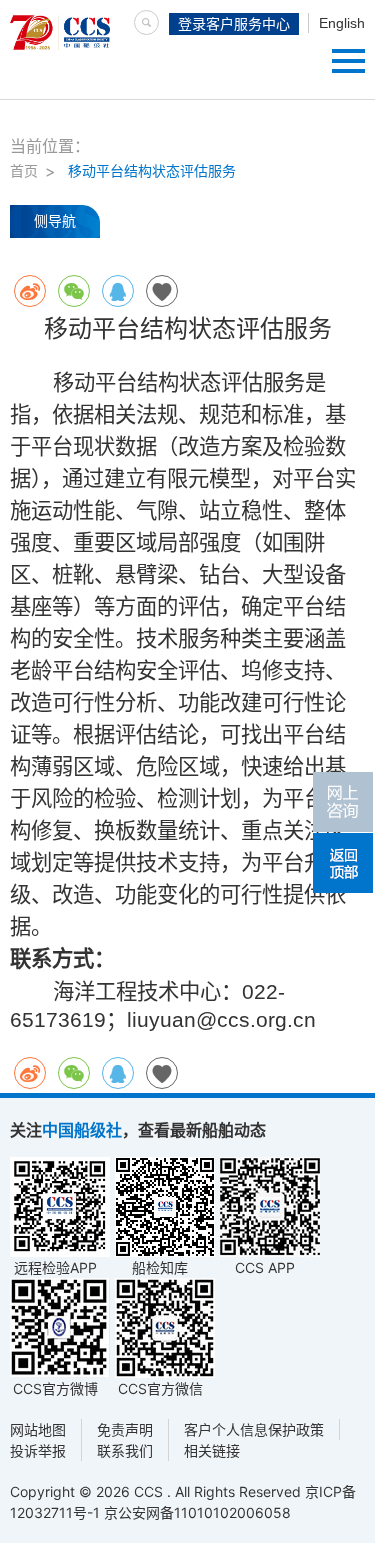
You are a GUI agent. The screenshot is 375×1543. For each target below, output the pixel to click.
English (342, 23)
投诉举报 (38, 1450)
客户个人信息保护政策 (254, 1429)
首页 (24, 170)
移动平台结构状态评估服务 (152, 170)
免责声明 (125, 1429)
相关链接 (212, 1450)
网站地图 (38, 1429)
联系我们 (125, 1450)
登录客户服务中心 (234, 24)
